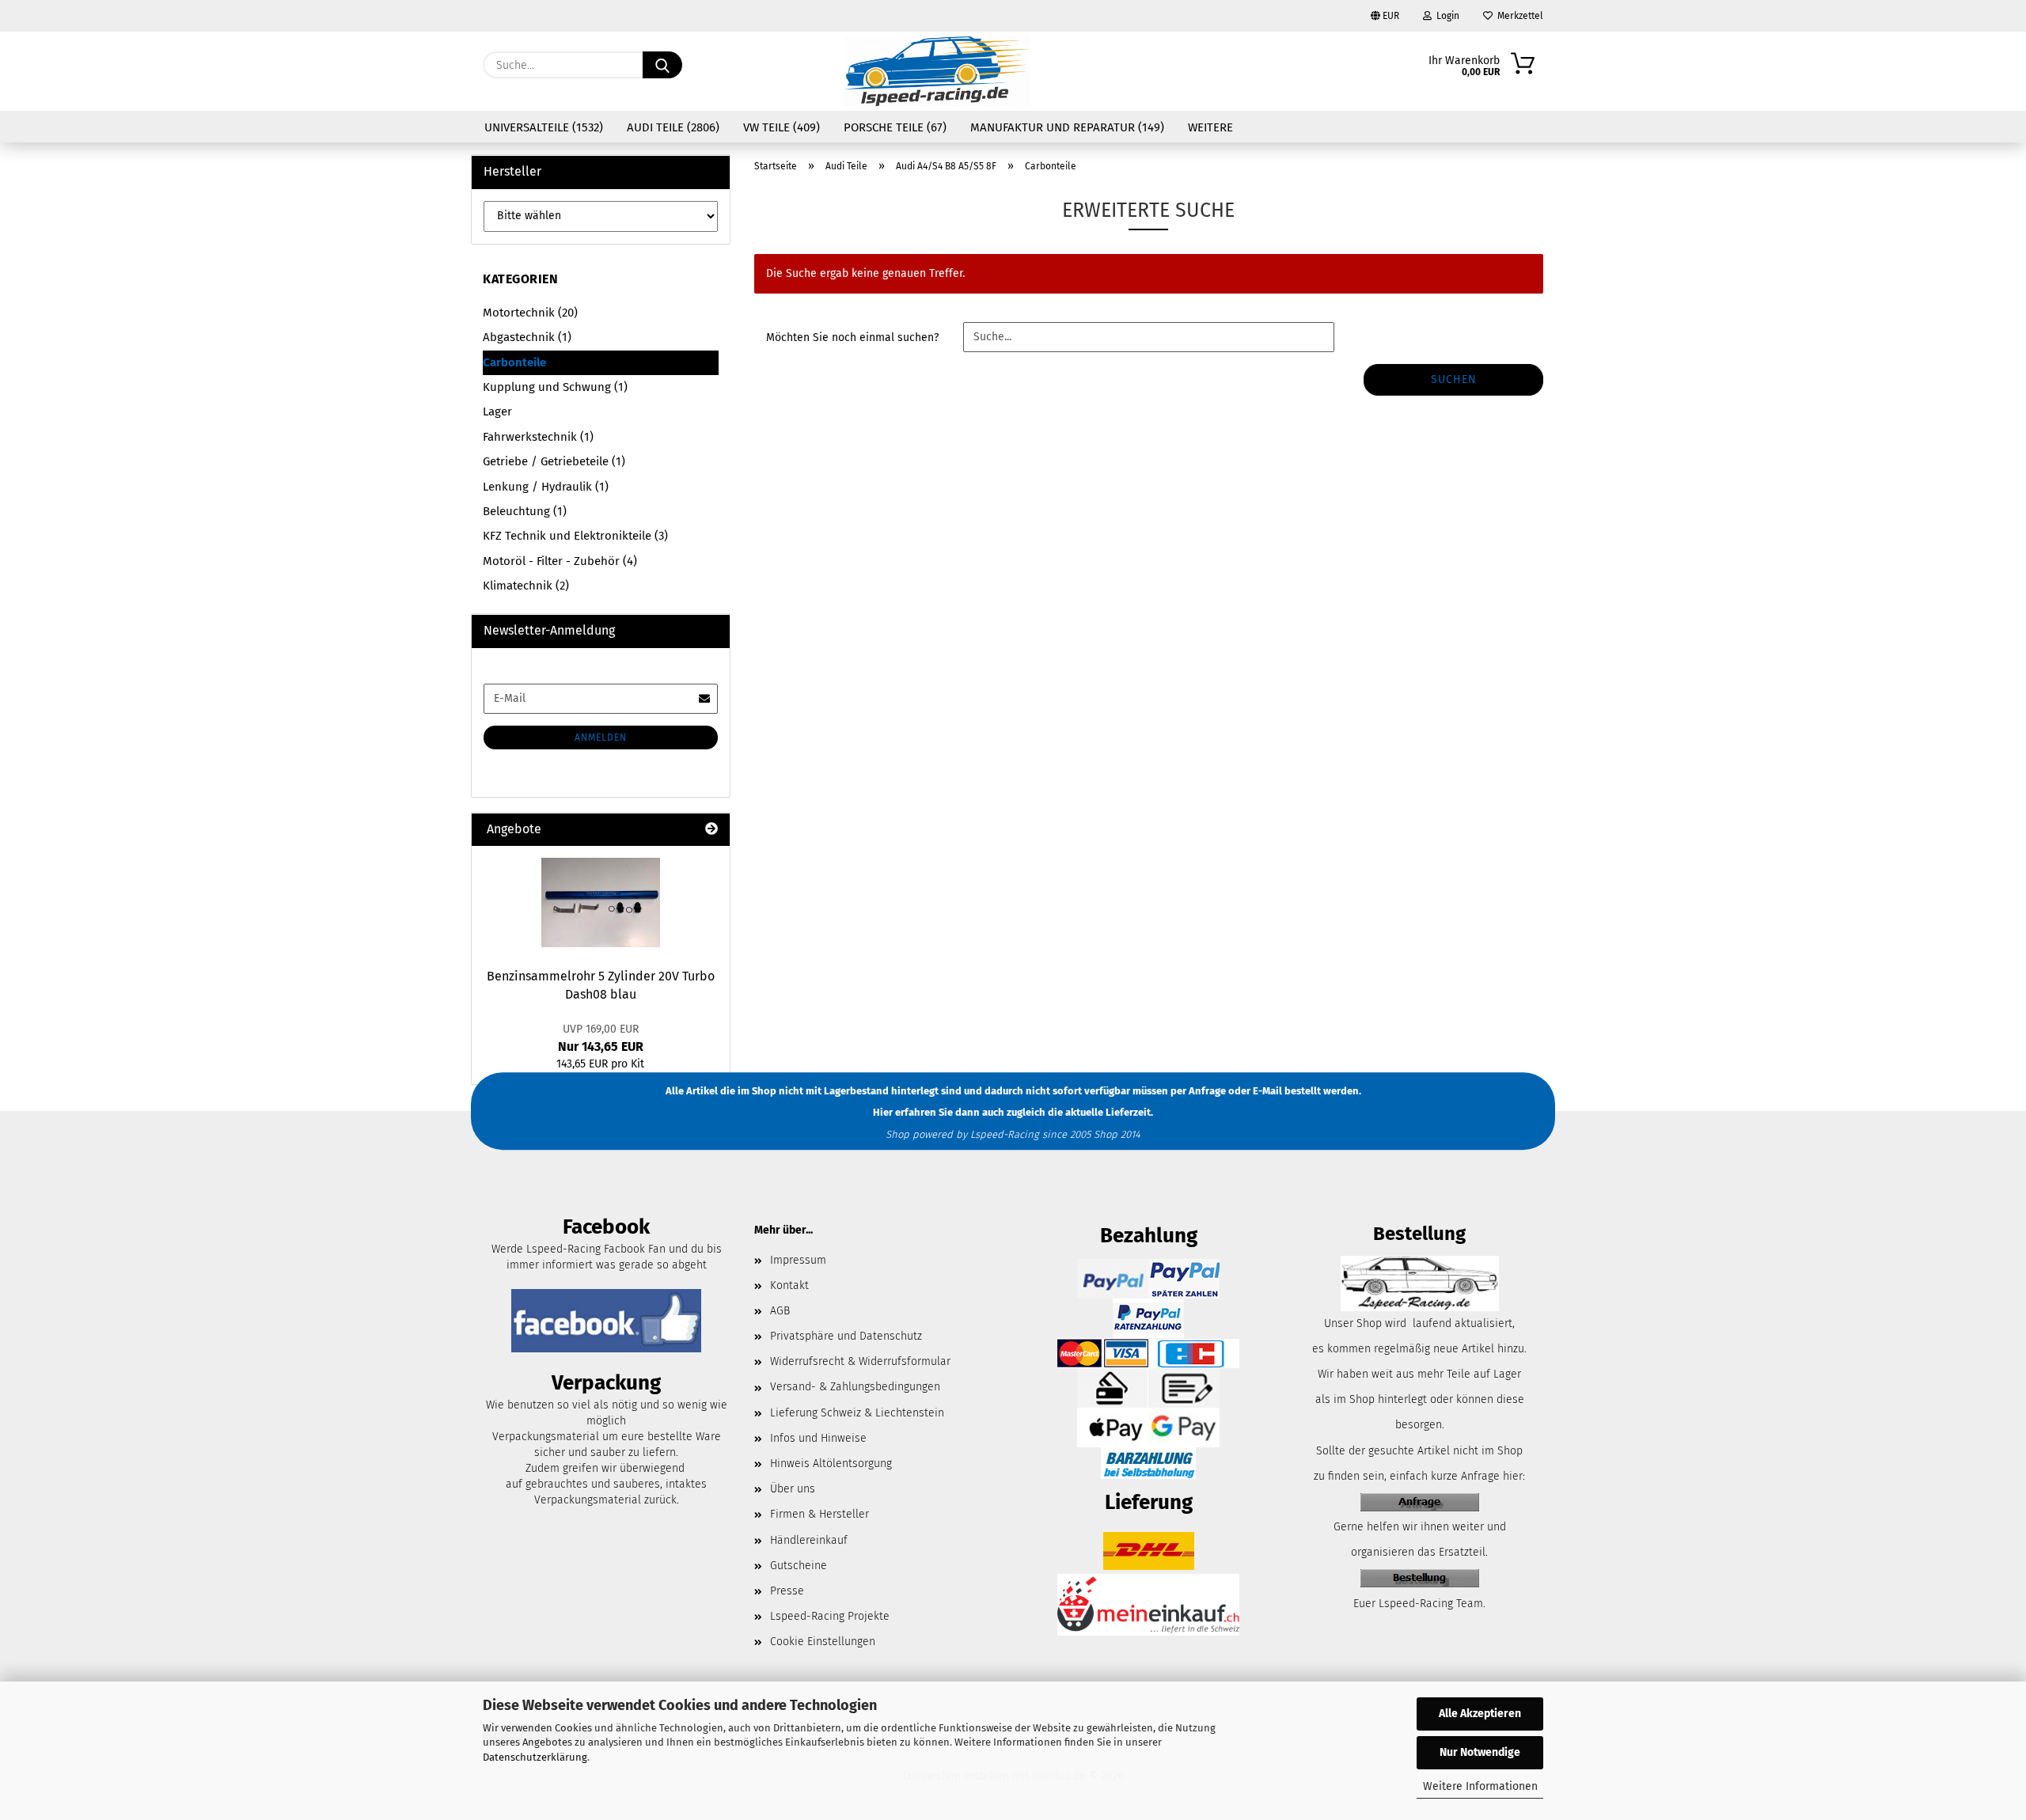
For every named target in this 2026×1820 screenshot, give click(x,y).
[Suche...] (662, 65)
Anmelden (601, 737)
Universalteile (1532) (544, 127)
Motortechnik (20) (530, 313)
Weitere (1210, 127)
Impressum (798, 1260)
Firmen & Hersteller (820, 1514)
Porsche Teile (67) (895, 127)
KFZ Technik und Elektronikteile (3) (575, 536)
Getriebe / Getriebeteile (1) (554, 461)
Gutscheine (799, 1566)
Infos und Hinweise (818, 1438)
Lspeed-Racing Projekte (830, 1616)
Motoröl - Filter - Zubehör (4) (560, 561)
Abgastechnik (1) (527, 337)
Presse (787, 1591)
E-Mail (1267, 1091)
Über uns (793, 1489)
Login (1446, 16)
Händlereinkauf (809, 1540)
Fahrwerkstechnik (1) (538, 437)
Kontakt (789, 1285)
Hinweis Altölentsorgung (831, 1464)
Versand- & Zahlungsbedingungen (855, 1387)
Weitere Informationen (1480, 1786)
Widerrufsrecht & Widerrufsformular (860, 1361)
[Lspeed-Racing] (938, 71)
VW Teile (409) (782, 127)
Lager (497, 411)
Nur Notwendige (1480, 1752)
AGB (780, 1311)
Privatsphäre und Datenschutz (846, 1336)
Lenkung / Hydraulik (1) (546, 487)
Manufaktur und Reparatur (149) (1067, 127)
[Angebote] (711, 830)
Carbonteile (514, 362)
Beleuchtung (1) (525, 511)
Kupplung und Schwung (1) (555, 387)
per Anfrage (1198, 1091)
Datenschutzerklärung (535, 1757)
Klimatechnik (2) (526, 586)
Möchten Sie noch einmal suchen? (852, 337)
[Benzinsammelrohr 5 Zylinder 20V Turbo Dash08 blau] (601, 902)
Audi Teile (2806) (673, 127)
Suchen (1454, 379)
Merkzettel (1518, 16)
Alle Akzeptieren (1480, 1714)
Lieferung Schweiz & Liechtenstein (857, 1413)
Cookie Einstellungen (823, 1642)
